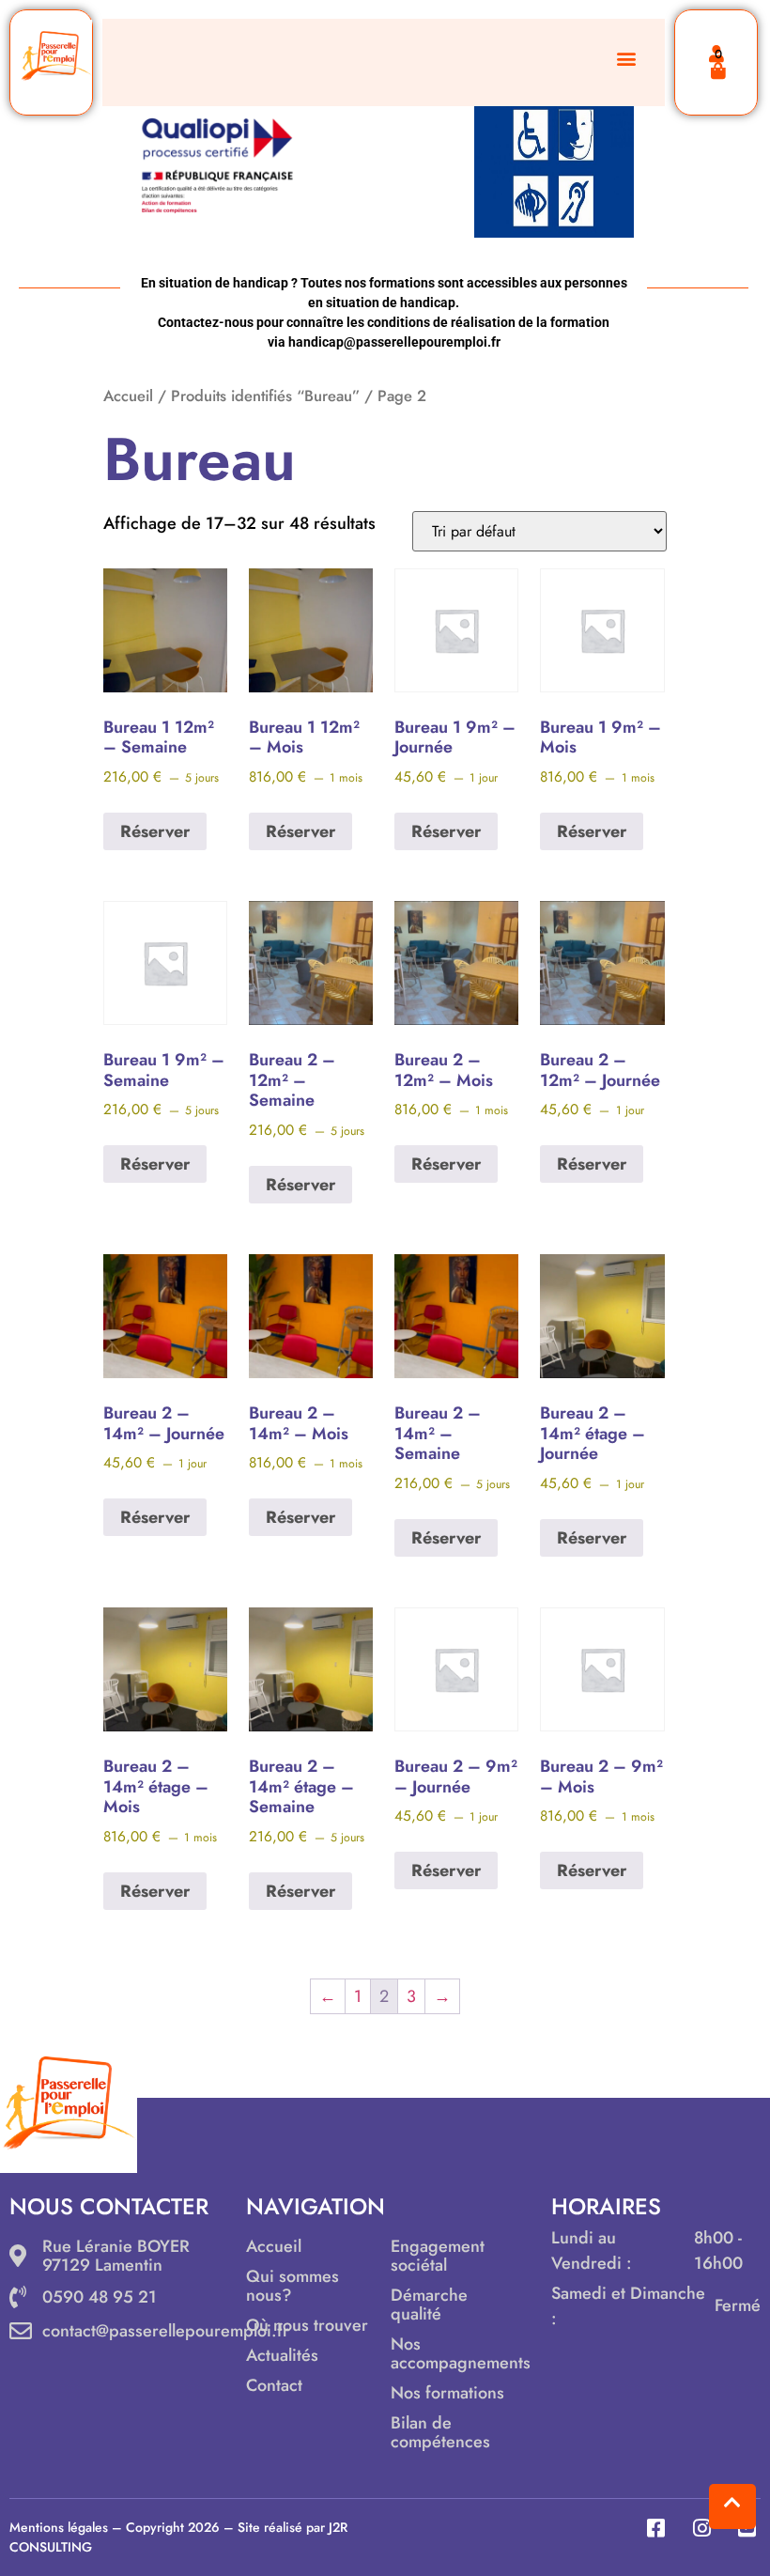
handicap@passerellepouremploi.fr (394, 342)
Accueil (128, 396)
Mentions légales (59, 2527)
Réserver (155, 831)
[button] (626, 58)
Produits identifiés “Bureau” (265, 396)
